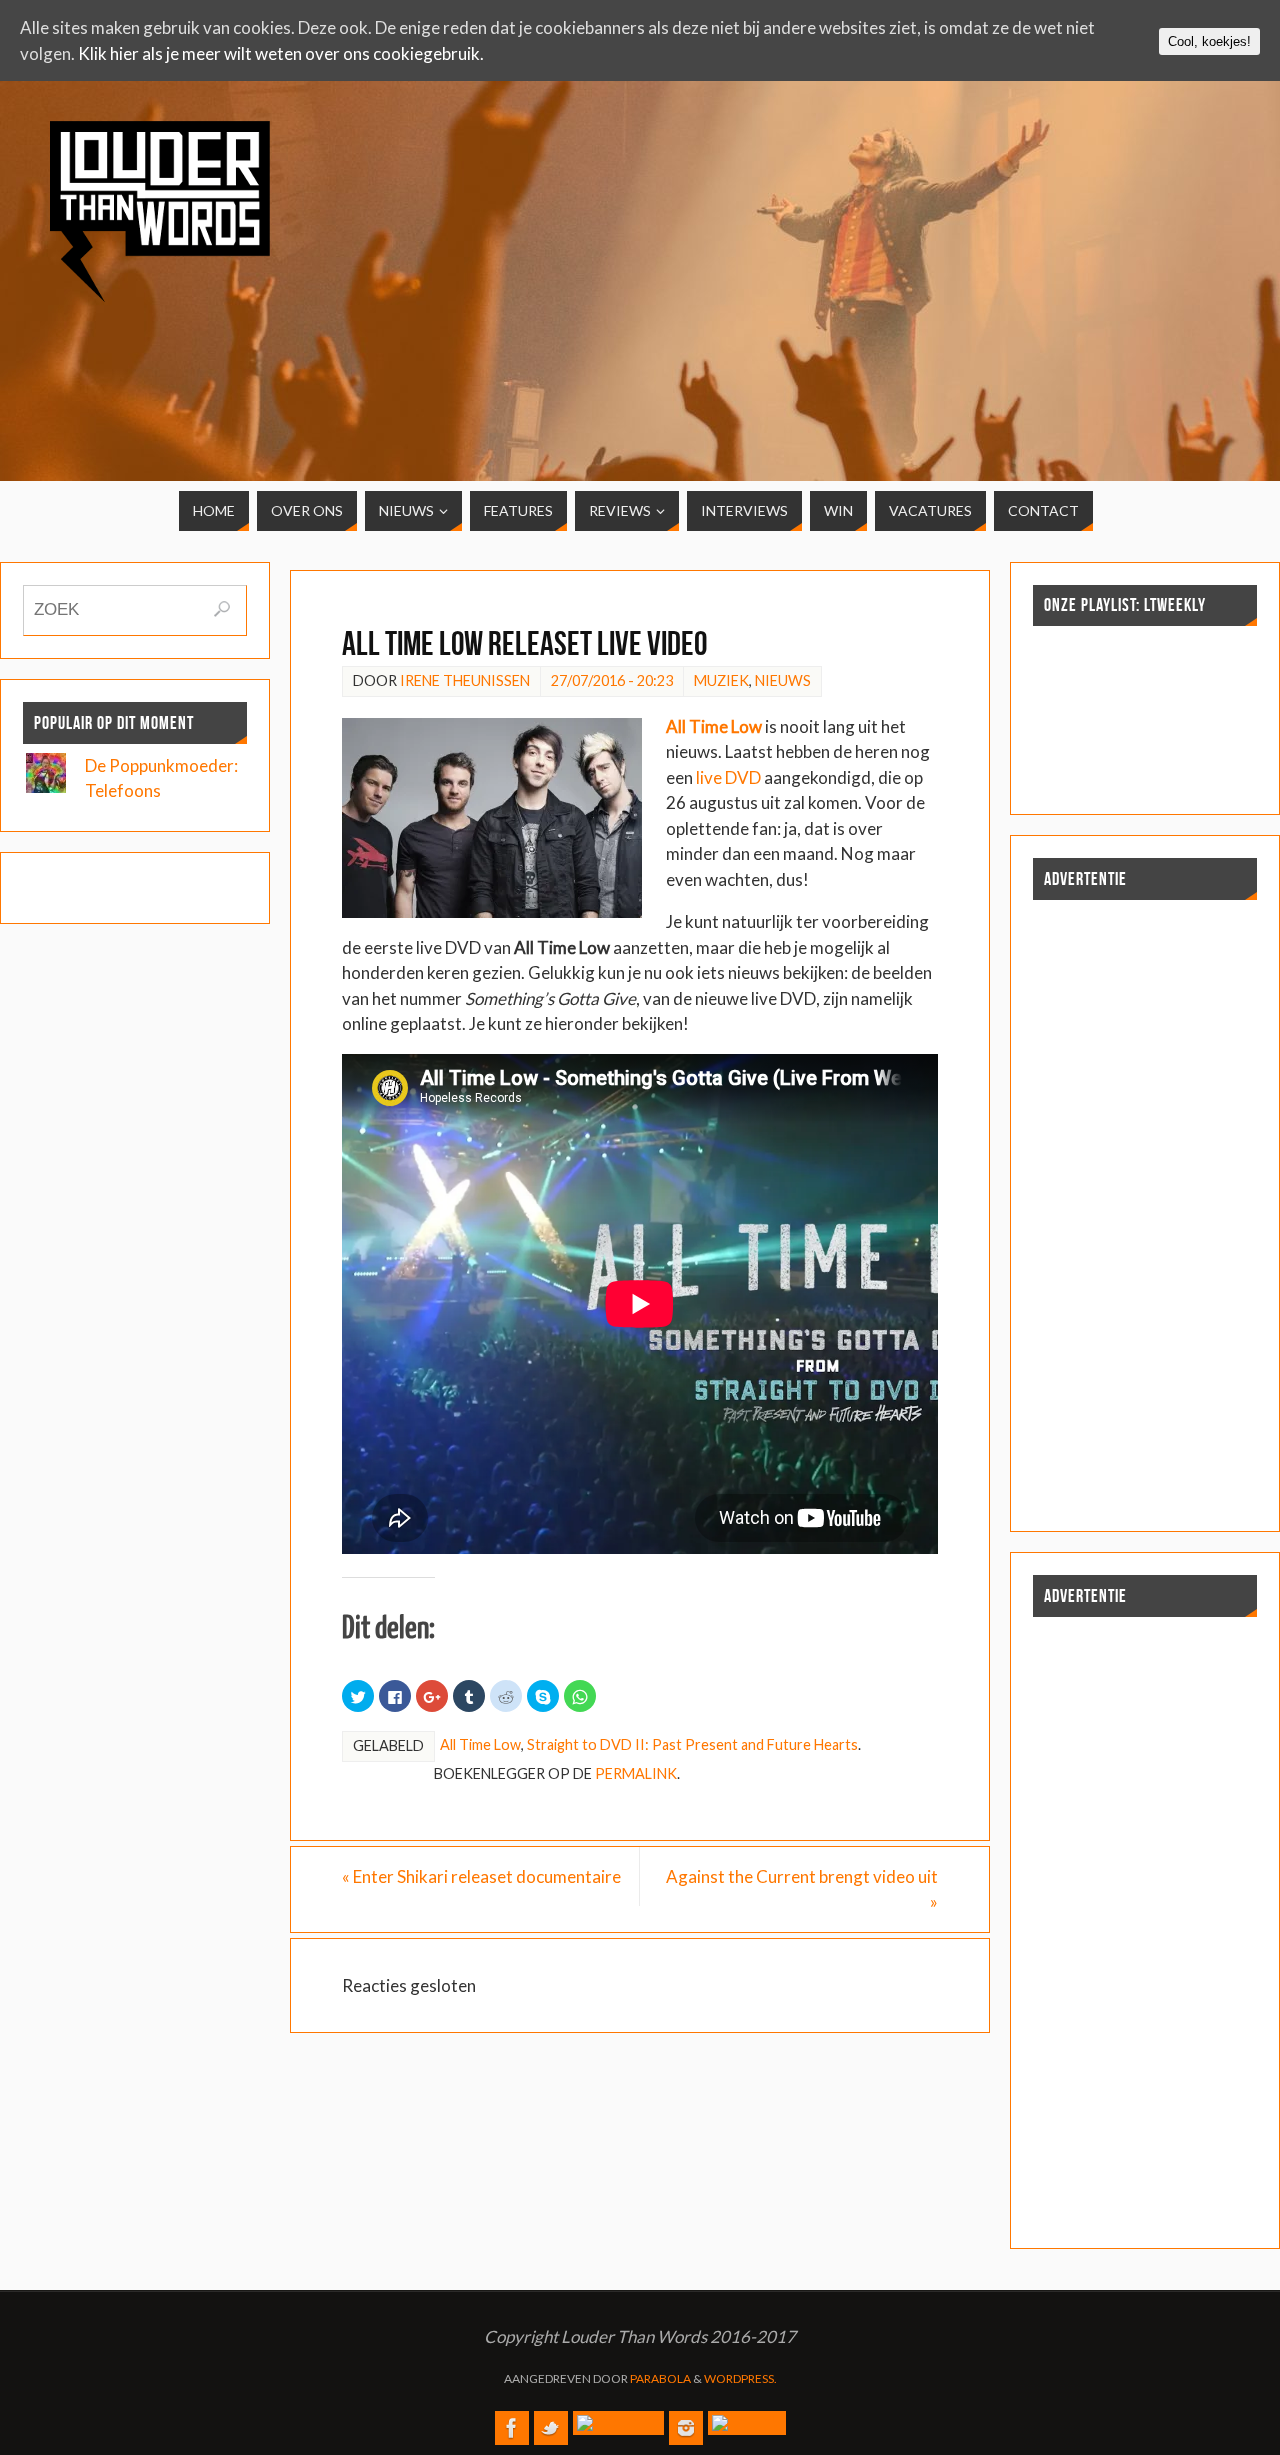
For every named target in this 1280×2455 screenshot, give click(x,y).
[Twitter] (551, 2428)
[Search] (222, 609)
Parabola (660, 2378)
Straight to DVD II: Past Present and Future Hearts (692, 1744)
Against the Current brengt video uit (802, 1889)
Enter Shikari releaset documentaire (481, 1876)
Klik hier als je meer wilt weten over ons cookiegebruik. (281, 53)
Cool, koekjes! (1209, 41)
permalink (636, 1773)
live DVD (728, 777)
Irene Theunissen (465, 680)
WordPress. (740, 2378)
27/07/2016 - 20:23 (612, 680)
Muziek (721, 680)
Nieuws (783, 680)
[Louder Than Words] (512, 2428)
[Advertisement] (1079, 262)
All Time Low (480, 1744)
